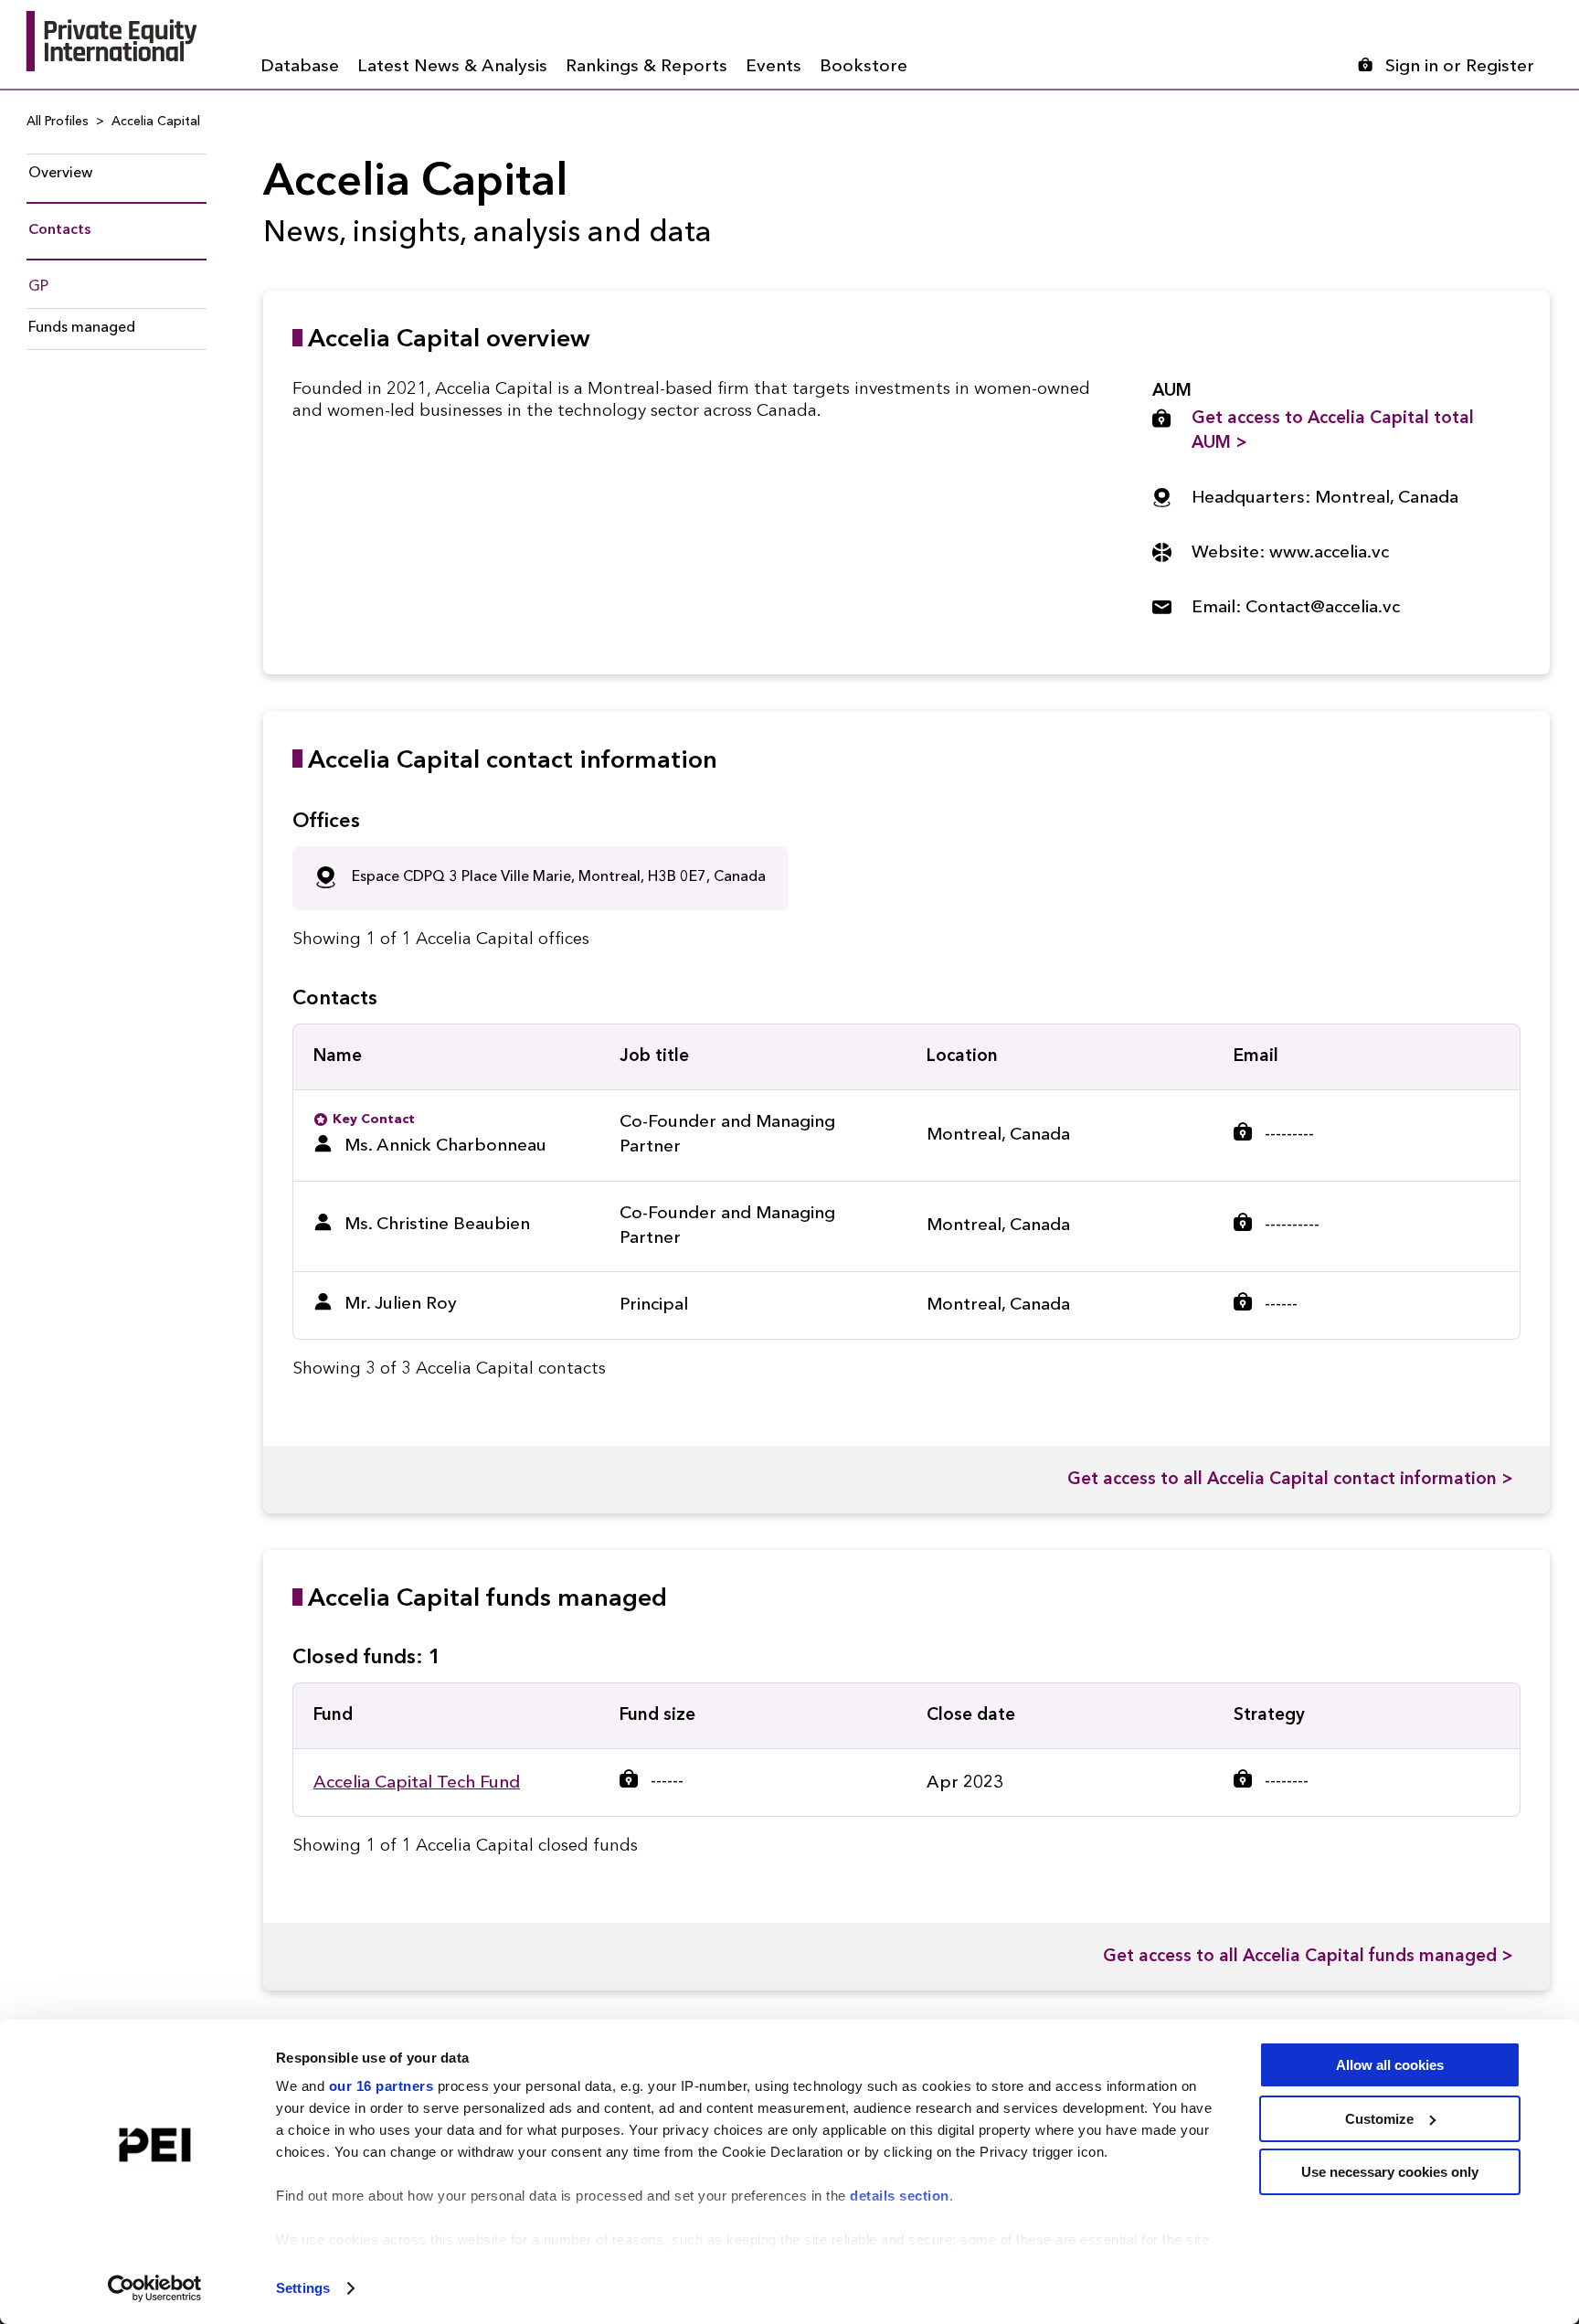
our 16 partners (382, 2086)
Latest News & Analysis (452, 67)
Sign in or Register (1460, 67)
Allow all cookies (1390, 2065)
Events (774, 67)
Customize (1379, 2119)
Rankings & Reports (646, 67)
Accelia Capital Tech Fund (417, 1783)
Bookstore (864, 67)
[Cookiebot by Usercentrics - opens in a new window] (155, 2288)
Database (300, 67)
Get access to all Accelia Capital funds (1308, 1957)
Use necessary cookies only (1390, 2172)
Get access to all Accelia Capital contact (1290, 1480)
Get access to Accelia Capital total (1333, 431)
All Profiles (58, 122)
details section (900, 2196)
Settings (303, 2288)
